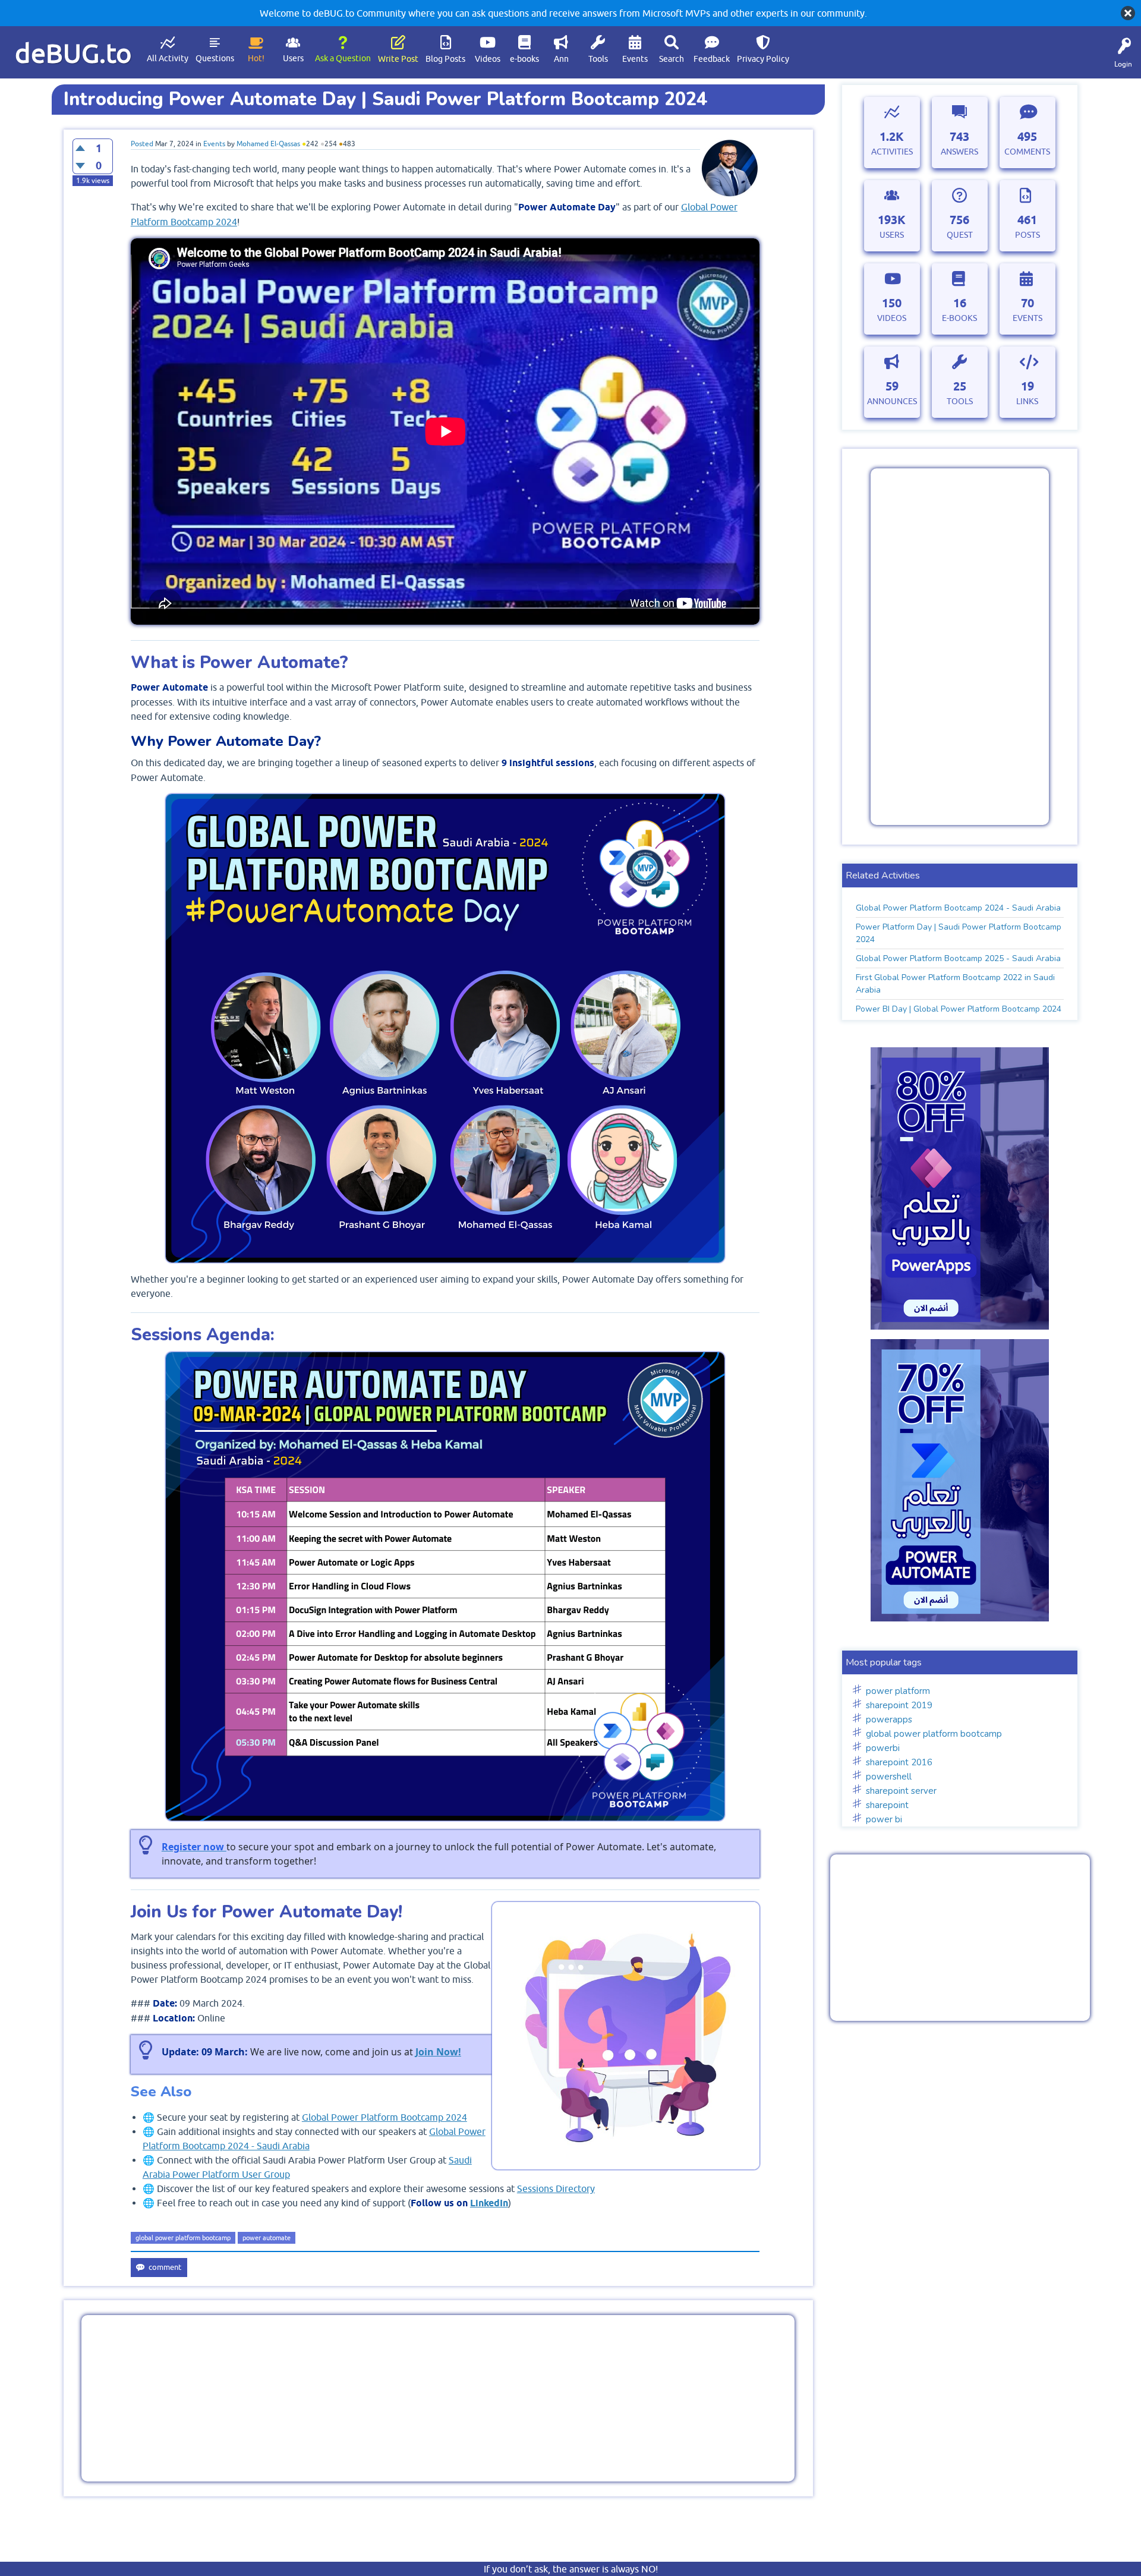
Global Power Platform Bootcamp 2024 (384, 2117)
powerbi (883, 1748)
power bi (884, 1819)
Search (672, 59)
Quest (960, 235)
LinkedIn (489, 2203)
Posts (1027, 235)
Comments (1027, 152)
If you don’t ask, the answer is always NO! (571, 2569)
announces (892, 401)
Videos (488, 59)
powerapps (889, 1720)
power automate (267, 2238)
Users (293, 58)
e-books (524, 59)
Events (635, 59)
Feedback (712, 59)
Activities (892, 152)
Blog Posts (445, 59)
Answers (959, 152)
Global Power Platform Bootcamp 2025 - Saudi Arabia (958, 958)
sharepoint (887, 1805)
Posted (142, 144)
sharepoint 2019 (899, 1705)
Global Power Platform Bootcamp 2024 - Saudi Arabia (958, 908)
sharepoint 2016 (899, 1762)
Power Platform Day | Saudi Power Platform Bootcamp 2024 (959, 933)
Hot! (256, 58)
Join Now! (438, 2052)
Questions (215, 58)
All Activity (168, 58)
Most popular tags (884, 1662)
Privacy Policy (763, 59)
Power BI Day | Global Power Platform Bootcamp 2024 (959, 1009)
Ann (561, 59)
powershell (889, 1777)
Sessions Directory (556, 2188)
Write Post (398, 59)
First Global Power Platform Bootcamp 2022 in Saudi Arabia (955, 984)
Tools (598, 59)
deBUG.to (73, 53)
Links (1027, 401)
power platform (898, 1691)
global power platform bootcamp (183, 2238)
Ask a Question (343, 58)
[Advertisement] (438, 2398)
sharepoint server (901, 1791)
